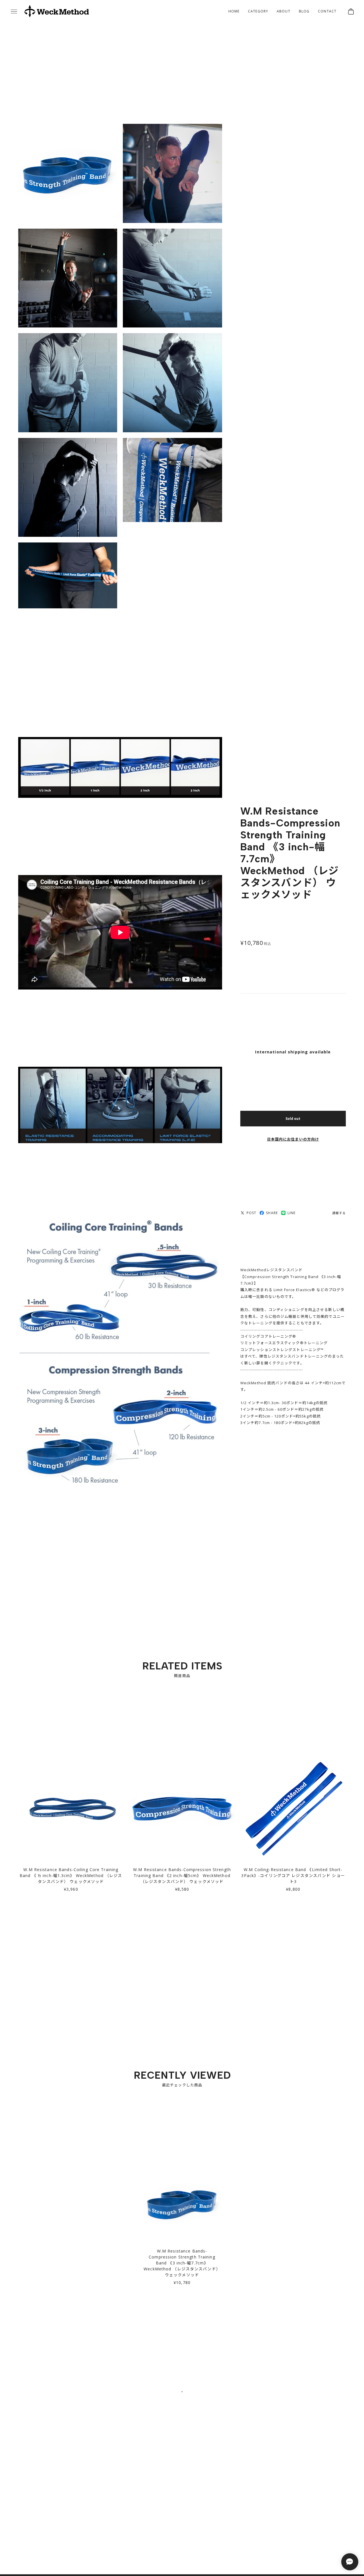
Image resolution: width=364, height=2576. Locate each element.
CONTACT (327, 11)
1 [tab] (182, 2400)
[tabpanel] (182, 2236)
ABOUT (284, 11)
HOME (234, 11)
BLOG (304, 11)
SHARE (272, 1215)
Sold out (293, 1120)
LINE (291, 1215)
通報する (339, 1215)
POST (251, 1215)
